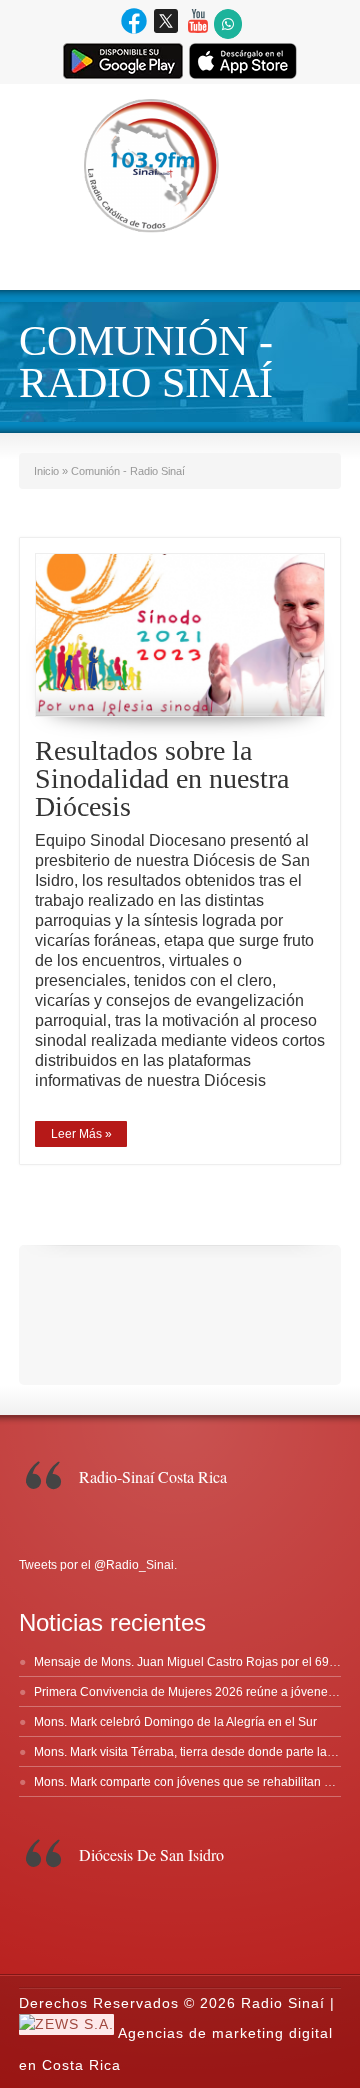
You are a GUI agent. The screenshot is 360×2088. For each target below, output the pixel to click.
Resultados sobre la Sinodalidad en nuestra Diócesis (162, 778)
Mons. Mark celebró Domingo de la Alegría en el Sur (175, 1722)
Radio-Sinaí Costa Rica (153, 1476)
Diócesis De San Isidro (151, 1854)
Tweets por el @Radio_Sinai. (98, 1565)
